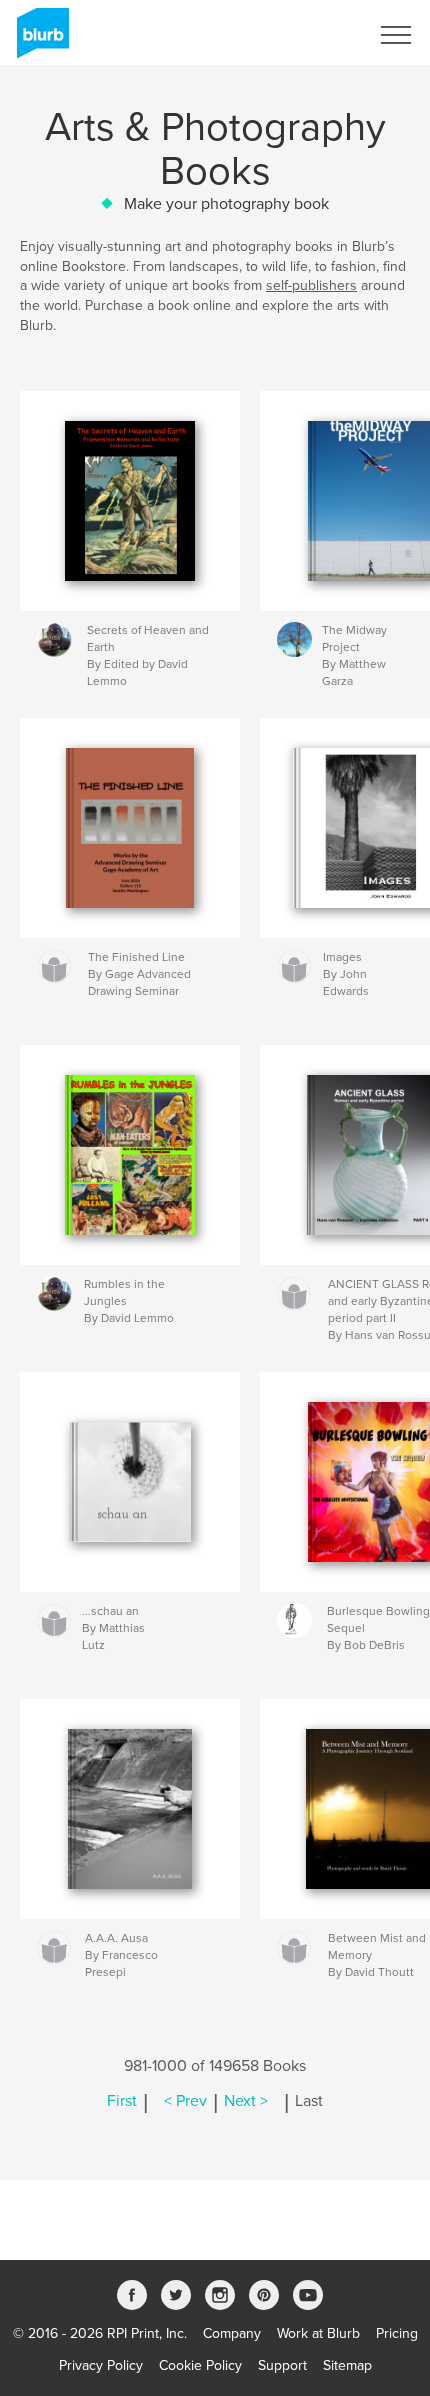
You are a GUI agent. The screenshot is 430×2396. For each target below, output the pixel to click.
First (122, 2101)
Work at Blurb (318, 2333)
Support (282, 2365)
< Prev (185, 2101)
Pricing (397, 2333)
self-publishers (311, 285)
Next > (246, 2101)
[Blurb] (39, 41)
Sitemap (347, 2365)
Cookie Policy (200, 2365)
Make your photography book (226, 204)
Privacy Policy (101, 2365)
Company (232, 2333)
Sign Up (318, 35)
